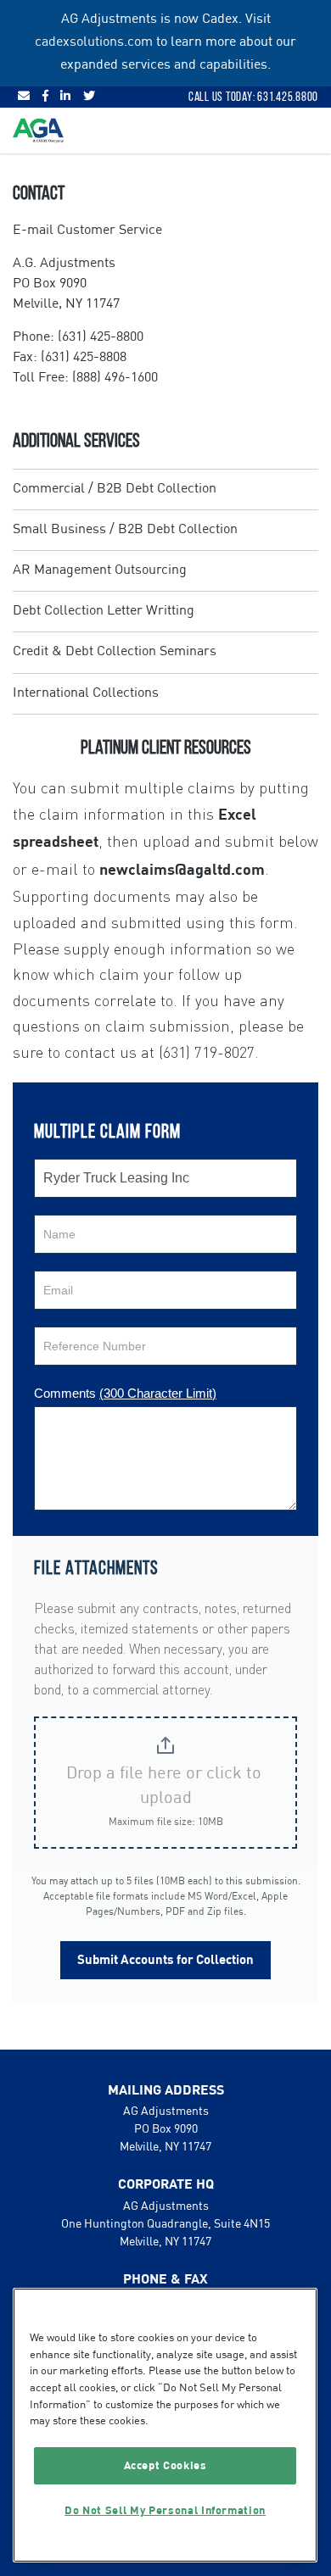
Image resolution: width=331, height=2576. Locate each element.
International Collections (86, 693)
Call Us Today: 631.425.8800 (253, 97)
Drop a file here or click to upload (166, 1786)
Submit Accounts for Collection (165, 1960)
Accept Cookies (165, 2466)
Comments (125, 1393)
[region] (165, 2425)
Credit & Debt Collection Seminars (115, 652)
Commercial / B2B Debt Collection (115, 489)
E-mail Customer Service (87, 231)
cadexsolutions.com (94, 42)
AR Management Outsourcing (100, 570)
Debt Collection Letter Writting (104, 611)
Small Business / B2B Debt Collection (125, 530)
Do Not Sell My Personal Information (165, 2511)
